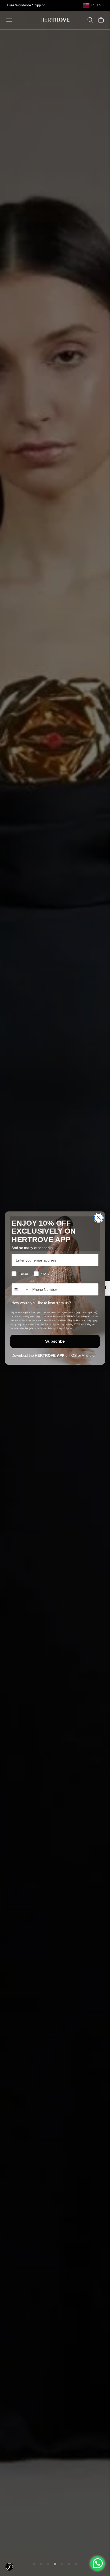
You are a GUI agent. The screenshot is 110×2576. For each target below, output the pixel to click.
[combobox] (21, 1289)
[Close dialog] (99, 1218)
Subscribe (55, 1341)
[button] (9, 2567)
